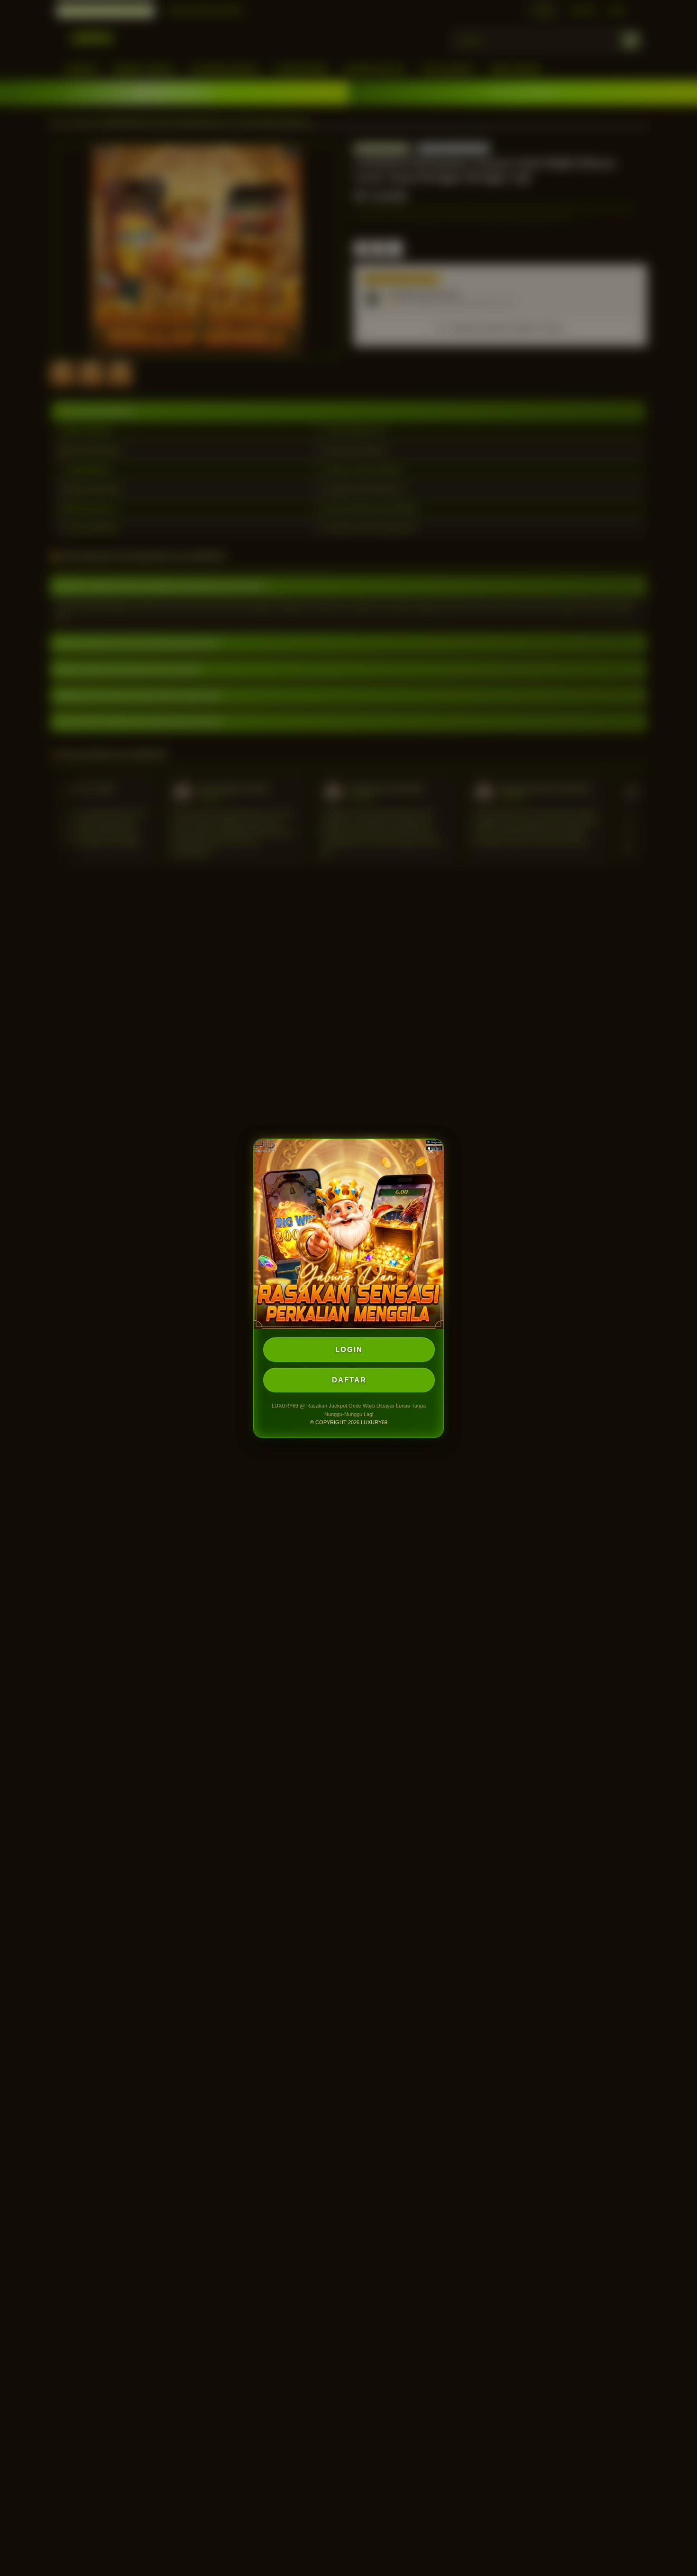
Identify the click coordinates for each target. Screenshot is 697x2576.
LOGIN (349, 1349)
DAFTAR (349, 1380)
